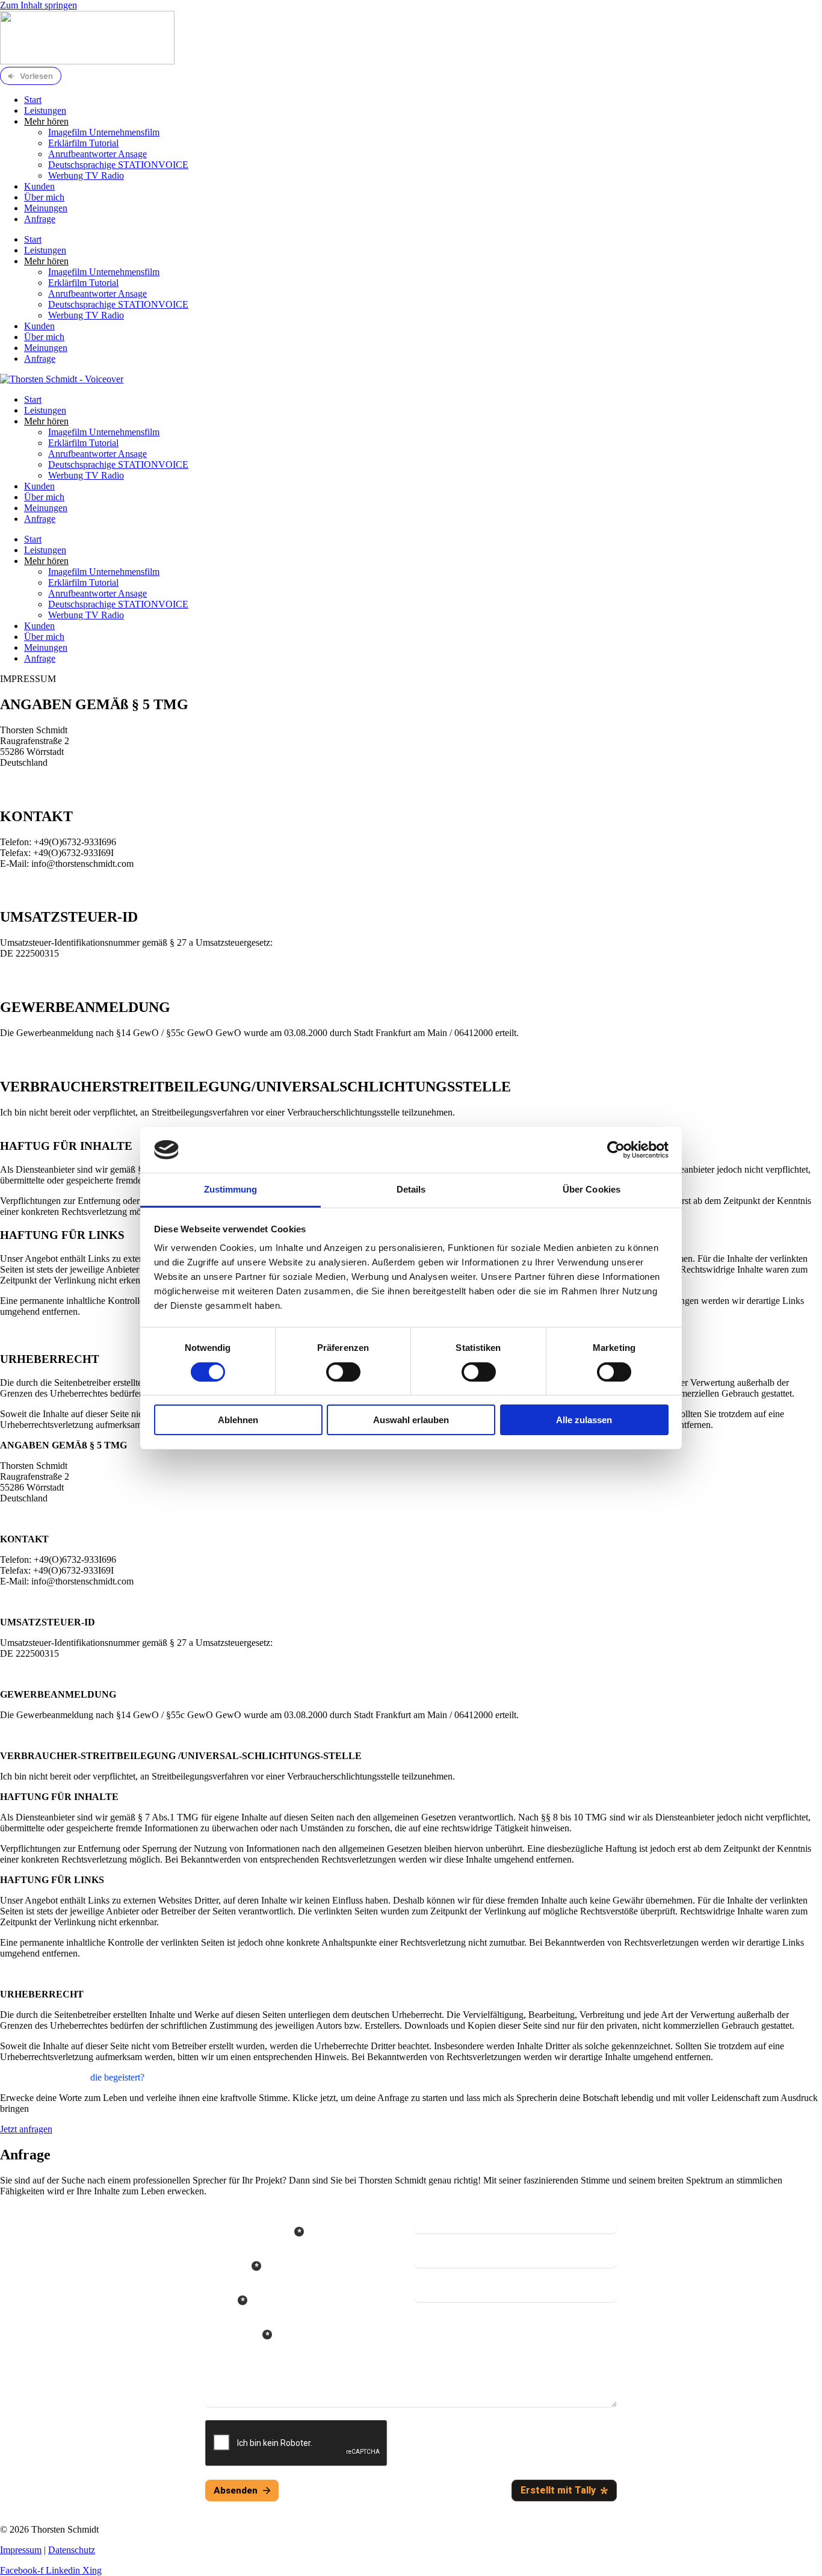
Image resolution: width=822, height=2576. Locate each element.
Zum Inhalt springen (39, 5)
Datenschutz (72, 2550)
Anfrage (40, 219)
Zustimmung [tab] (231, 1189)
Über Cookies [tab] (592, 1189)
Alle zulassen (584, 1420)
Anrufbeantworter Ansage (97, 154)
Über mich (44, 197)
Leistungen (45, 110)
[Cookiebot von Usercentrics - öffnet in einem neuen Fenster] (616, 1150)
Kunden (39, 186)
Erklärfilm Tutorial (83, 143)
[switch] (343, 1372)
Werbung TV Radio (86, 175)
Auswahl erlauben (411, 1420)
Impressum (21, 2550)
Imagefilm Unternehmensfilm (104, 132)
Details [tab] (411, 1189)
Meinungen (46, 208)
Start (33, 100)
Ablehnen (238, 1420)
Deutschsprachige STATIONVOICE (118, 165)
